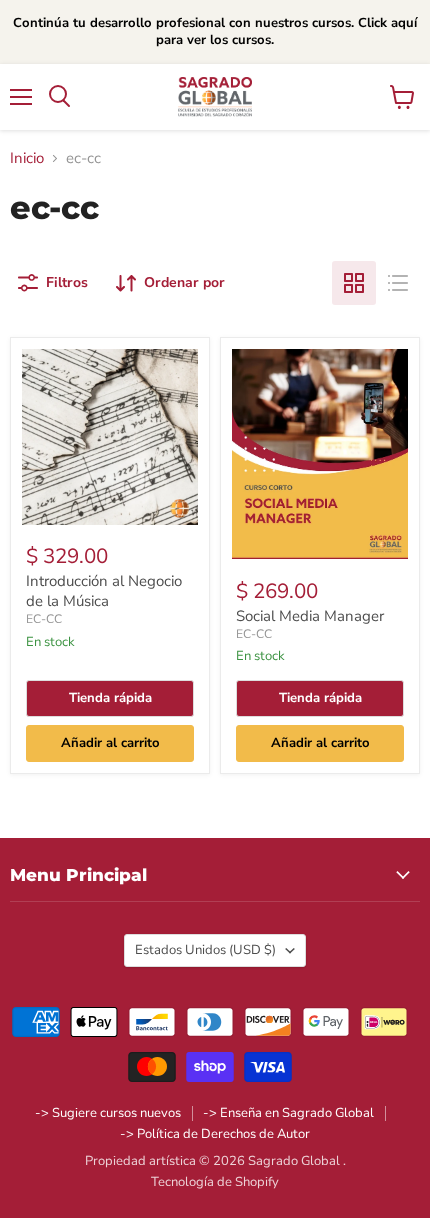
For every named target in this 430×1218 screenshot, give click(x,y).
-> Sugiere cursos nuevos (108, 1113)
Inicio (27, 158)
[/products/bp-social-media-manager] (320, 454)
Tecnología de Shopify (215, 1182)
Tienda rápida (110, 698)
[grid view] (354, 283)
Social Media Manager (310, 616)
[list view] (398, 283)
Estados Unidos (205, 950)
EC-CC (44, 619)
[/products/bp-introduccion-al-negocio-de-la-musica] (110, 437)
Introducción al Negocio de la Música (104, 591)
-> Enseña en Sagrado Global (288, 1113)
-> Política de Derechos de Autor (215, 1134)
